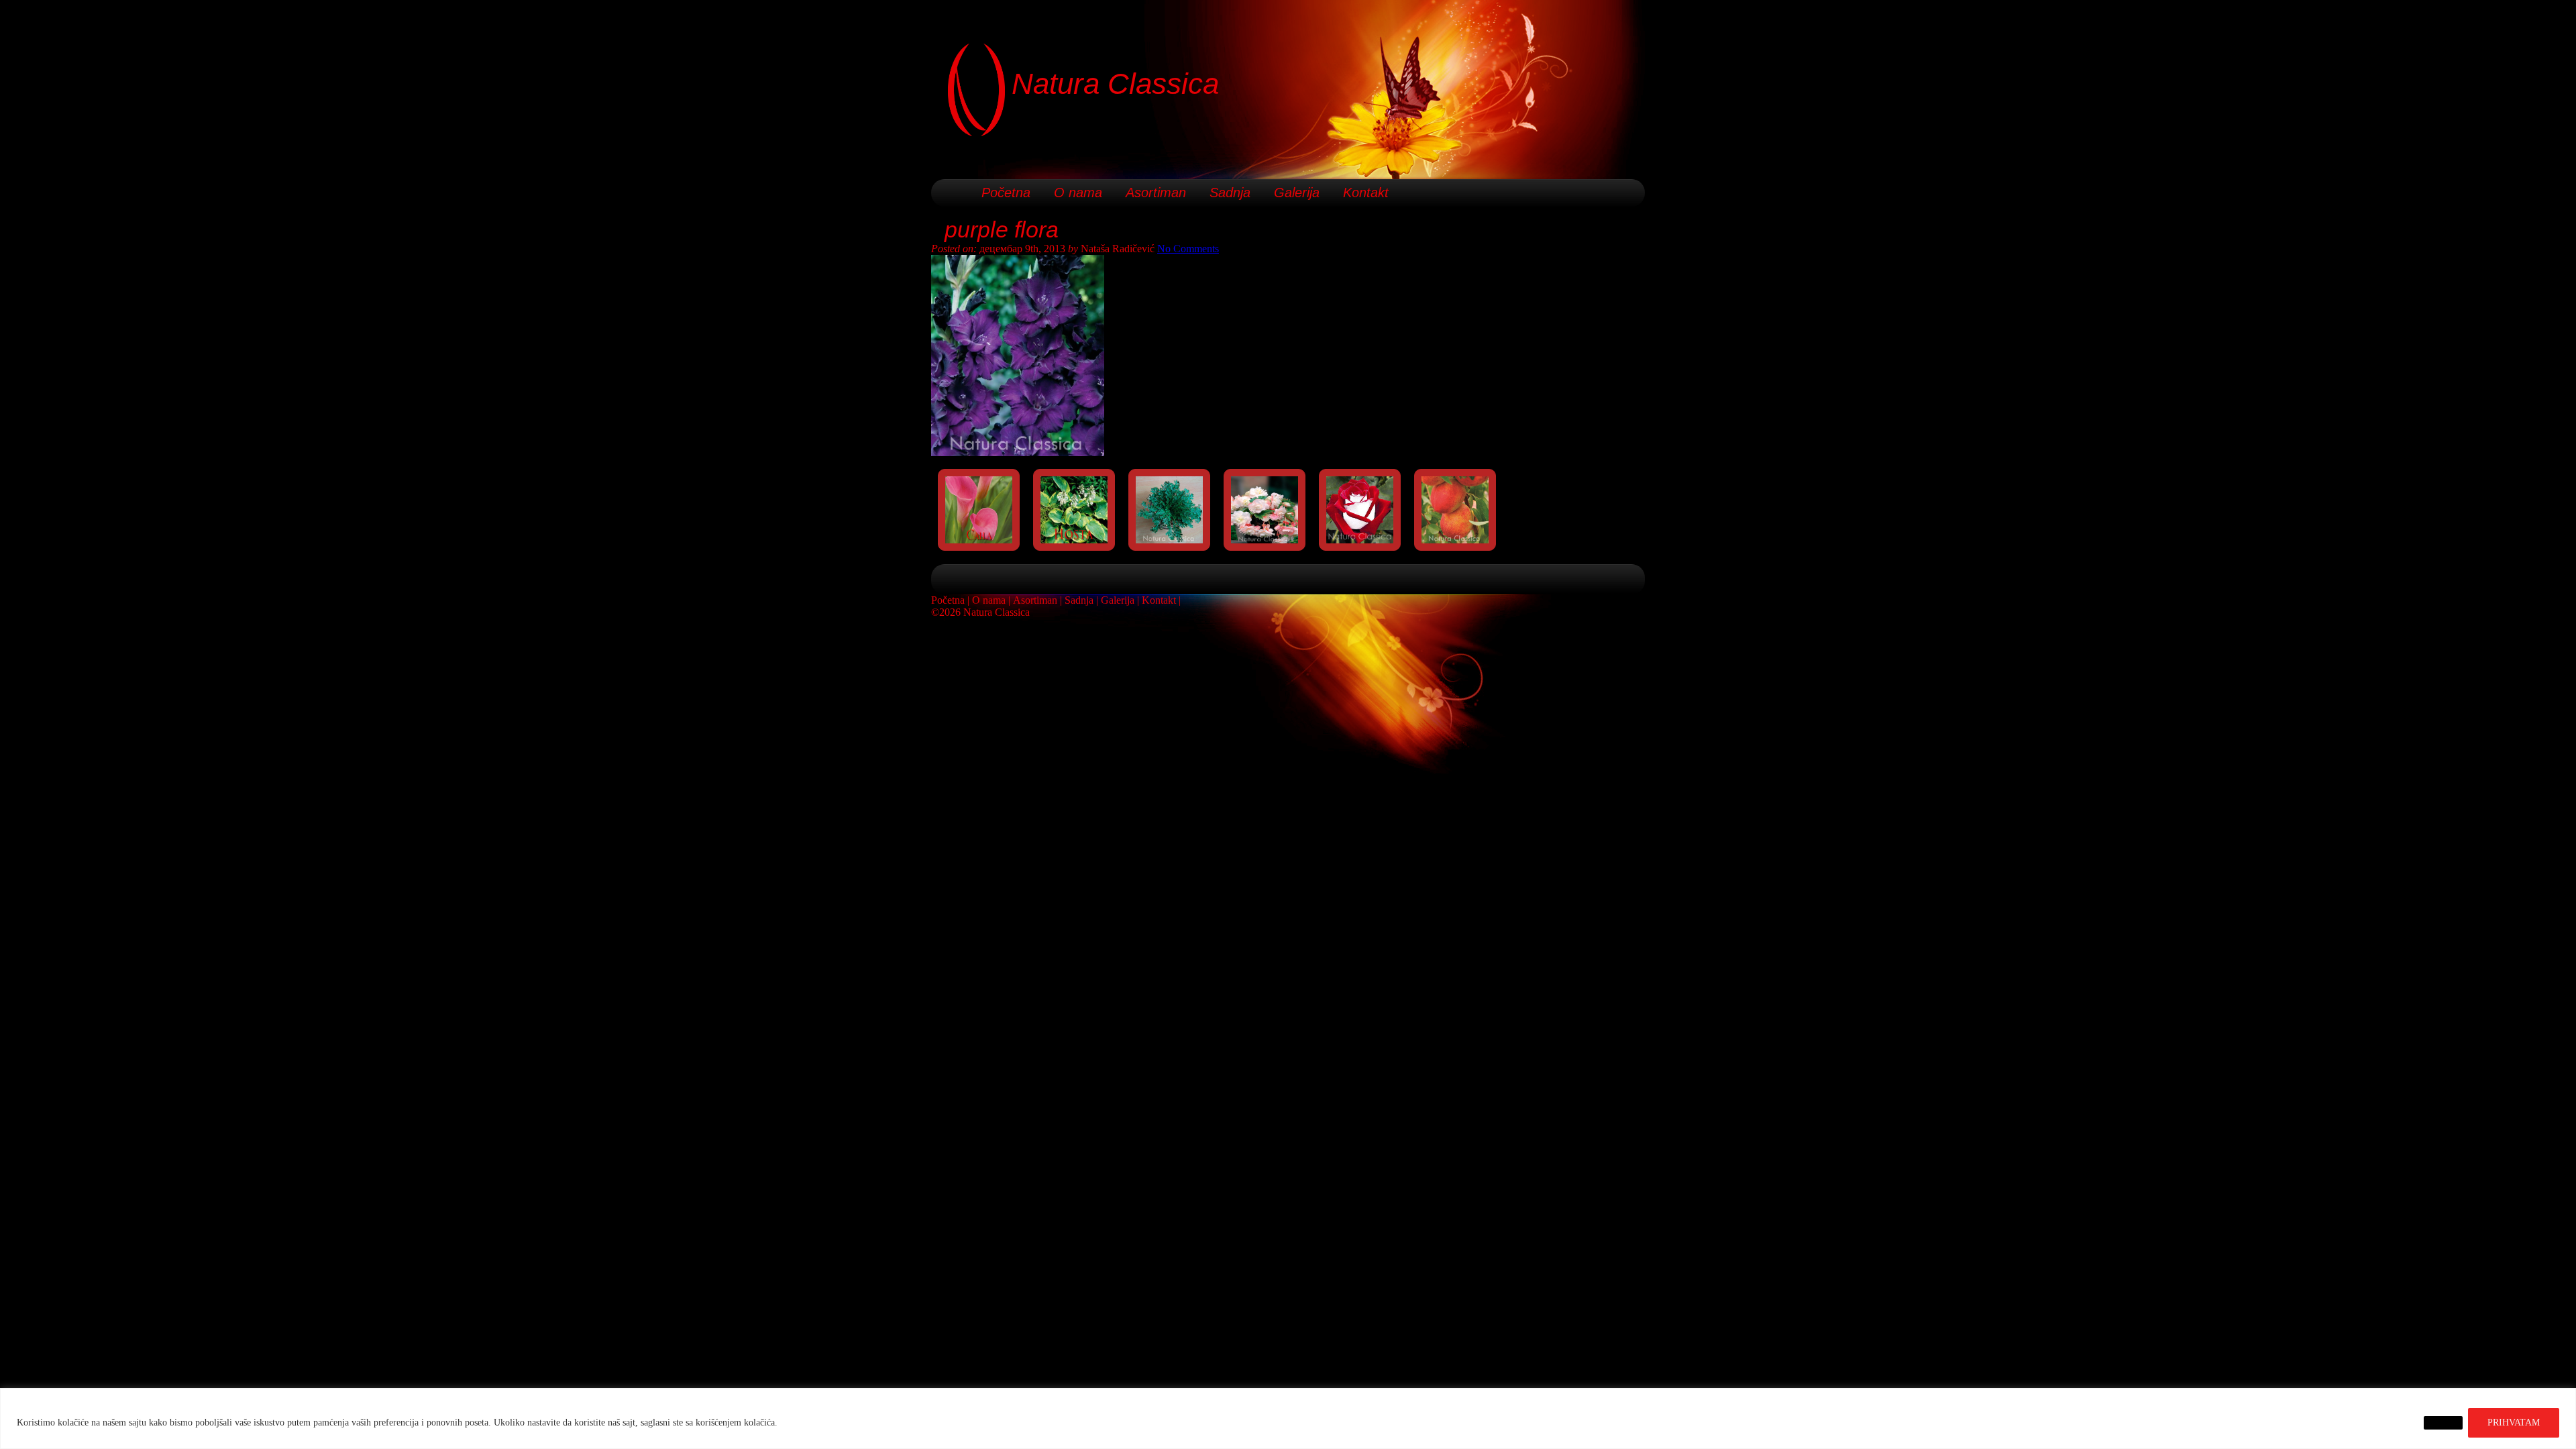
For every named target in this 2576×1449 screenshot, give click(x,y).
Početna (1006, 193)
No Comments (1188, 249)
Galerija (1297, 193)
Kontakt (1366, 193)
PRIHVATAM (2514, 1423)
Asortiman (1156, 193)
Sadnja (1230, 193)
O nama (1078, 193)
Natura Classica (1115, 84)
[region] (1288, 1418)
